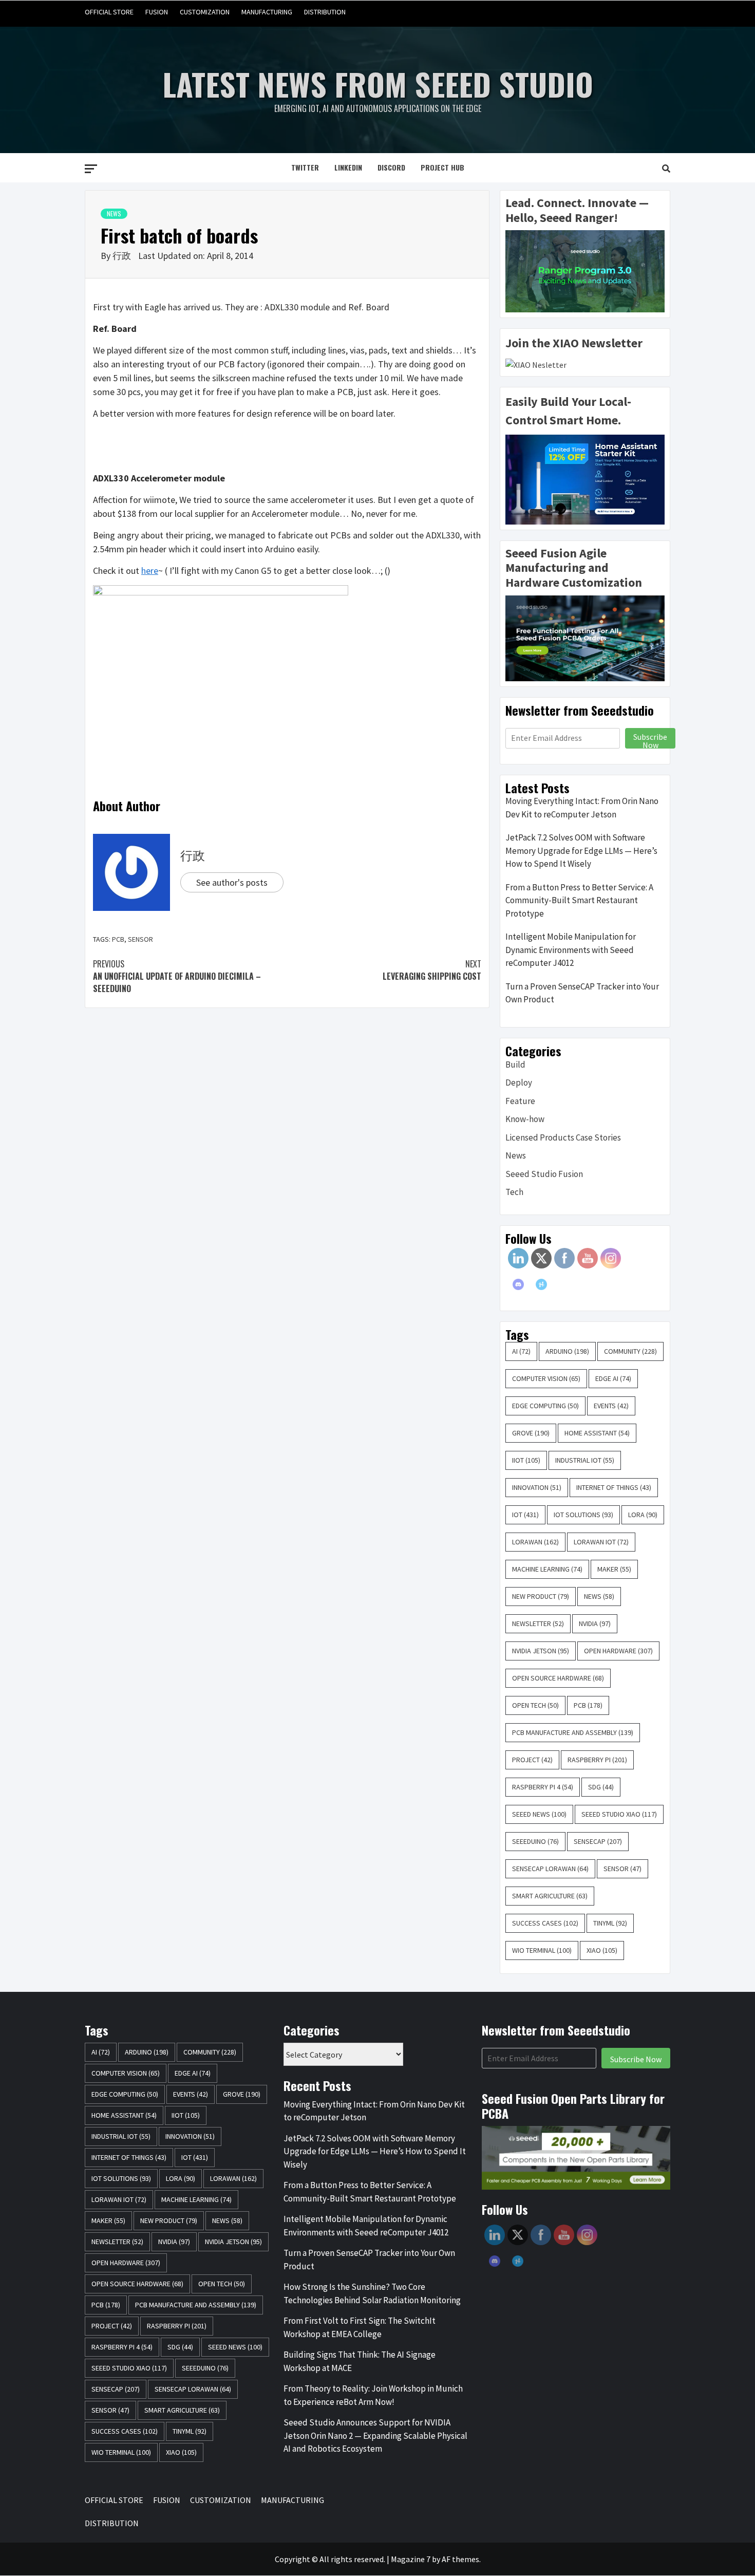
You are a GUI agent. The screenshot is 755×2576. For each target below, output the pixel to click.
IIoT (526, 1460)
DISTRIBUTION (325, 12)
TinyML (610, 1923)
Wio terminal (542, 1950)
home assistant (597, 1433)
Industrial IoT (585, 1460)
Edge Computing (545, 1406)
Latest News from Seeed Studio (378, 83)
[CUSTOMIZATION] (622, 12)
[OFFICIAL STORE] (583, 12)
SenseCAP (598, 1841)
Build (515, 1065)
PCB (118, 939)
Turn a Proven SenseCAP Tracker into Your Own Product (582, 993)
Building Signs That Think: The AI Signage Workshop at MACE (360, 2361)
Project (532, 1760)
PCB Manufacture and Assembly (573, 1732)
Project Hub (442, 167)
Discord (391, 167)
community (630, 1351)
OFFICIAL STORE (109, 12)
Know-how (525, 1119)
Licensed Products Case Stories (563, 1137)
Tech (514, 1192)
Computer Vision (546, 1378)
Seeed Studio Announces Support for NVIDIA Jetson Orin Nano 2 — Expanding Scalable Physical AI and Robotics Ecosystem (375, 2435)
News (114, 213)
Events (611, 1406)
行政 (123, 256)
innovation (537, 1487)
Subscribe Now (650, 740)
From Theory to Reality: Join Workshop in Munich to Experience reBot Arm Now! (373, 2395)
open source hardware (558, 1678)
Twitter (305, 167)
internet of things (614, 1487)
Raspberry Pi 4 (543, 1787)
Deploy (519, 1082)
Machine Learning (547, 1569)
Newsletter (538, 1623)
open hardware (618, 1651)
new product (541, 1596)
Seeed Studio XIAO (619, 1814)
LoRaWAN (535, 1542)
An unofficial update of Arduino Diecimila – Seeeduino (177, 976)
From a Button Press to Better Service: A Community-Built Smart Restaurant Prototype (579, 900)
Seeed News (539, 1814)
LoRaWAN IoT (601, 1542)
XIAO (602, 1950)
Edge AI (613, 1378)
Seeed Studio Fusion (544, 1174)
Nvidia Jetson (541, 1651)
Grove (531, 1433)
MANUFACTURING (267, 12)
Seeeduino (535, 1841)
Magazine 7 (411, 2559)
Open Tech (535, 1705)
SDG (601, 1787)
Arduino (567, 1351)
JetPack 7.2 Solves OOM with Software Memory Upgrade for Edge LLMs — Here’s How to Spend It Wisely (581, 851)
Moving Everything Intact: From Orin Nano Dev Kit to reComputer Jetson (582, 808)
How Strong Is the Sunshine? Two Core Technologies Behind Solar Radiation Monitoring (372, 2293)
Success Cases (545, 1923)
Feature (520, 1101)
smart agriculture (550, 1896)
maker (614, 1569)
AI (521, 1351)
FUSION (157, 12)
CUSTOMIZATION (205, 12)
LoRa (643, 1515)
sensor (140, 939)
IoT (525, 1515)
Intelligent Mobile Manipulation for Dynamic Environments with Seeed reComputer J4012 (571, 950)
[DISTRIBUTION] (661, 12)
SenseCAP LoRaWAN (550, 1869)
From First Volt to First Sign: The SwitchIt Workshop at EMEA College (360, 2327)
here (150, 571)
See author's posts (232, 882)
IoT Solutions (583, 1515)
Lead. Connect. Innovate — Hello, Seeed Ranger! (577, 210)
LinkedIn (348, 167)
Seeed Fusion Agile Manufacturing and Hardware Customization (574, 568)
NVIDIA (595, 1623)
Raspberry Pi (597, 1760)
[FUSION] (603, 12)
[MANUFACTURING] (642, 12)
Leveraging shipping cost (432, 970)
